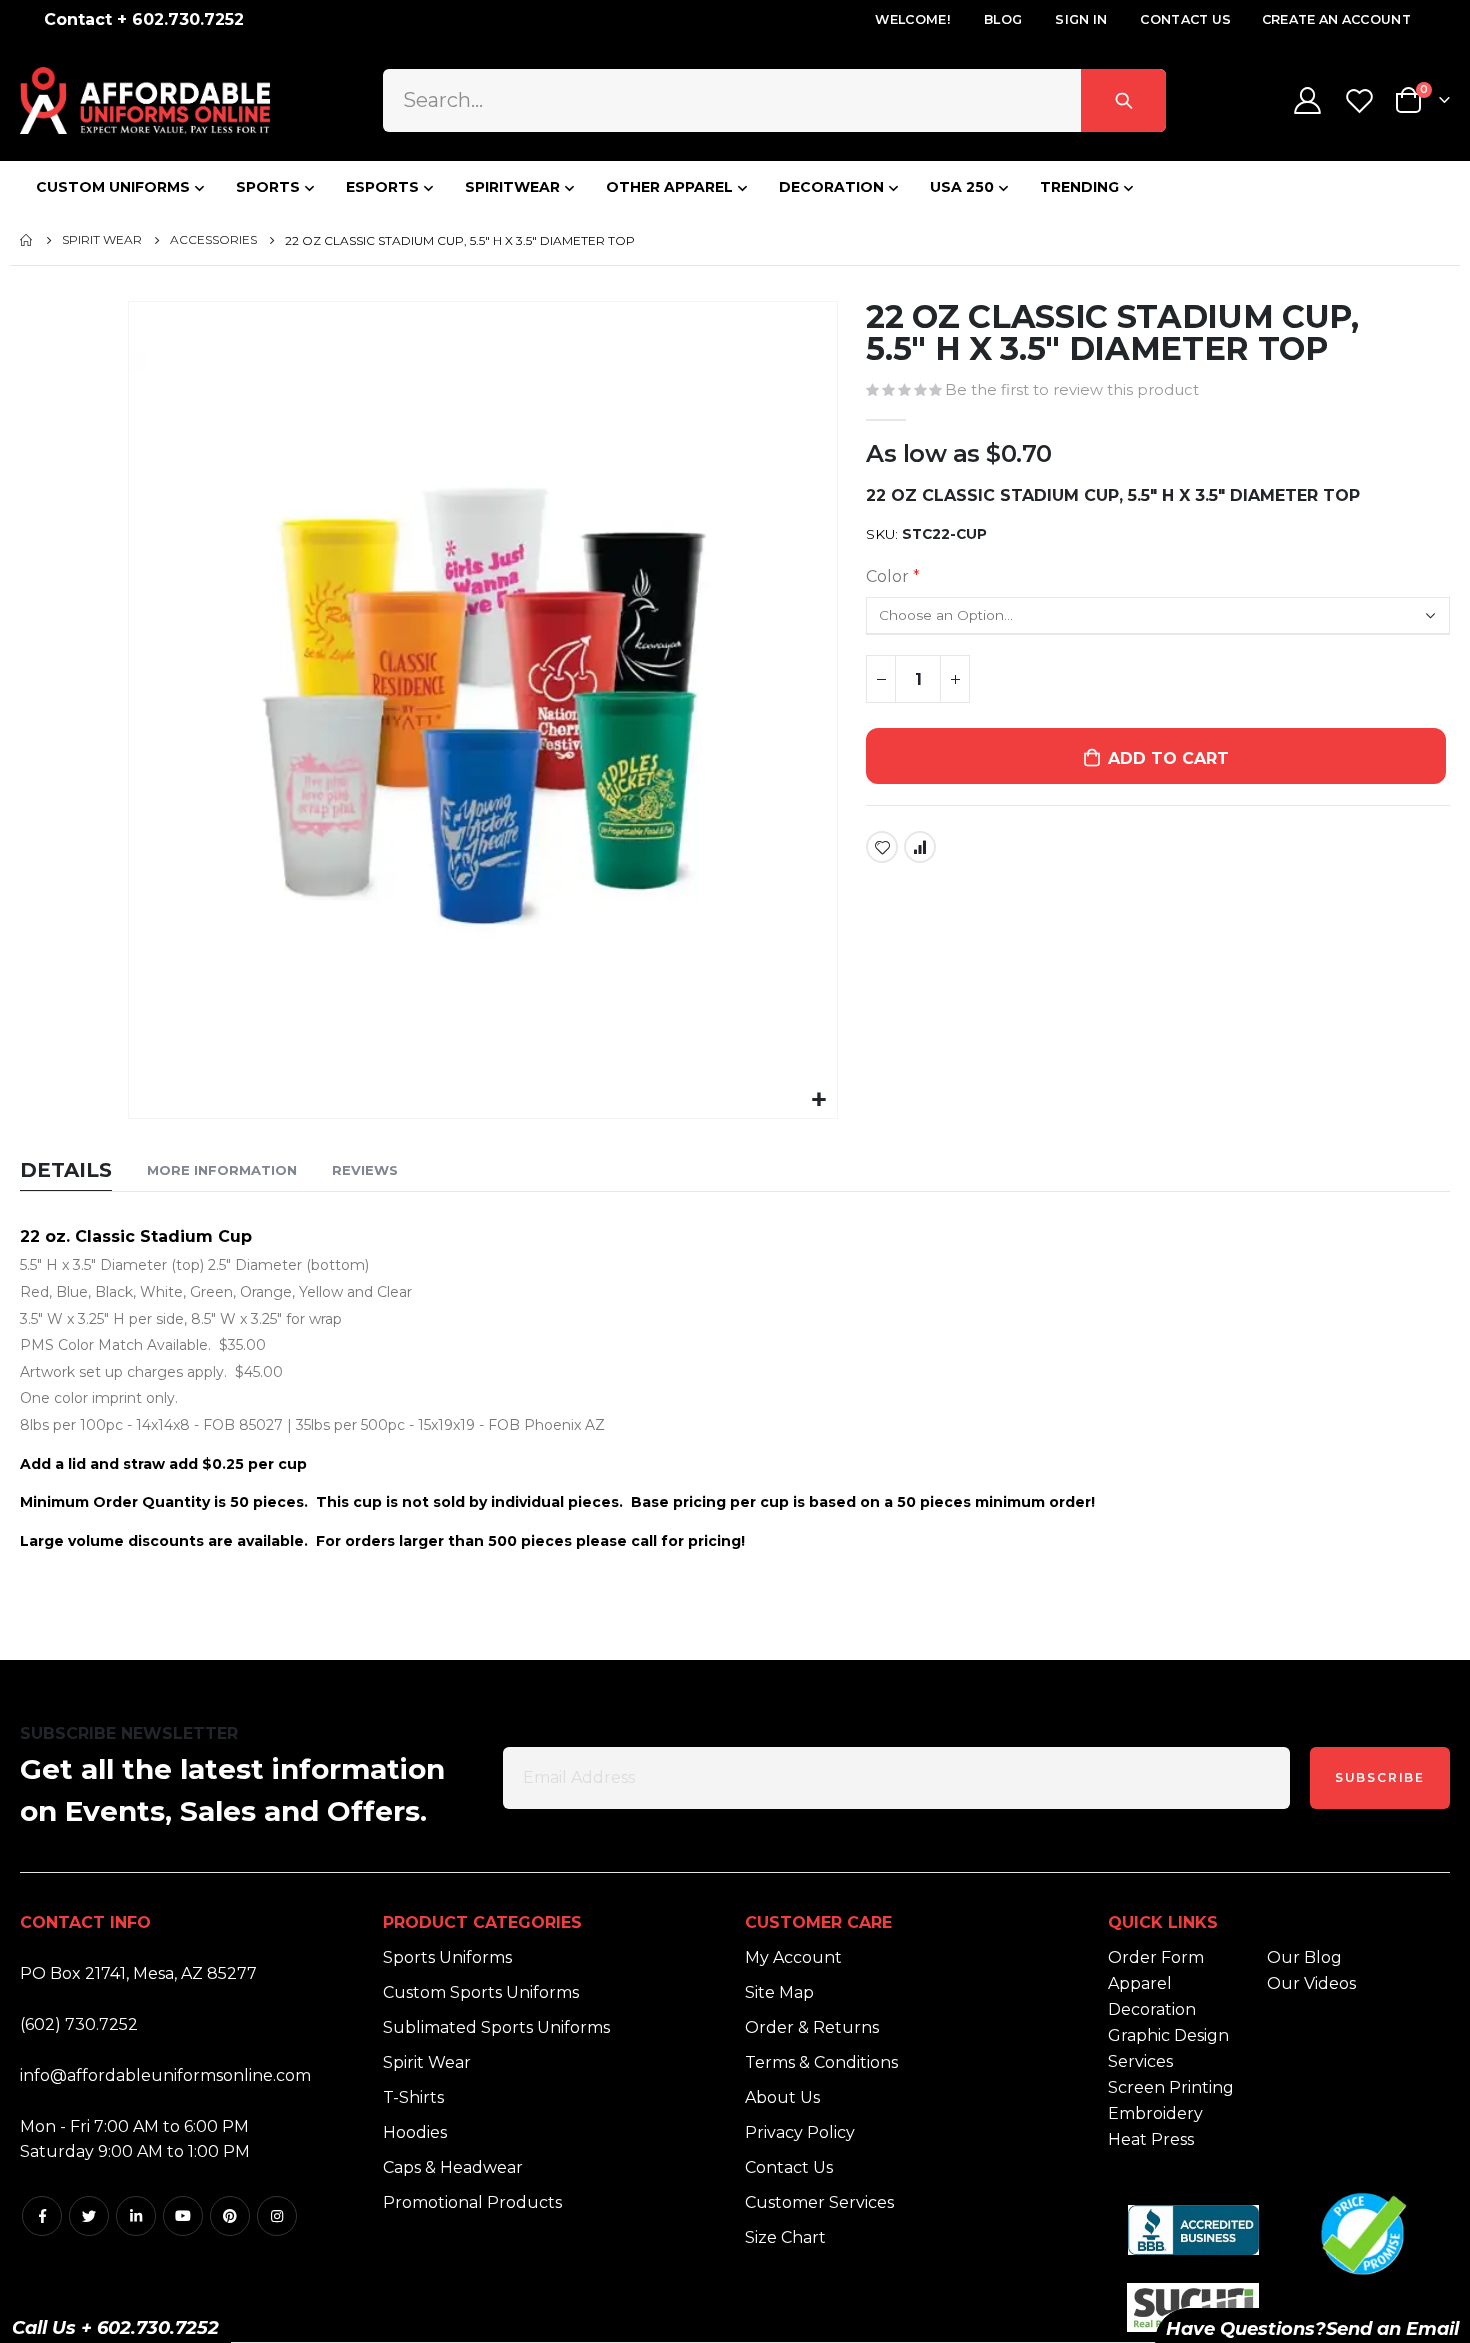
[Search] (1123, 100)
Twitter (89, 2216)
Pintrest (230, 2216)
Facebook (42, 2216)
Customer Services (819, 2202)
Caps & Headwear (453, 2167)
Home (27, 240)
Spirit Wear (102, 240)
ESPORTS (382, 187)
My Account (793, 1957)
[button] (819, 1100)
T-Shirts (413, 2097)
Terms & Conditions (821, 2062)
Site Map (779, 1992)
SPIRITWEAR (512, 187)
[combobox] (774, 100)
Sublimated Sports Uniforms (496, 2027)
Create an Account (1336, 19)
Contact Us (1185, 19)
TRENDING (1079, 187)
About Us (782, 2097)
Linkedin (136, 2216)
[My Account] (1307, 100)
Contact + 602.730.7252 (144, 19)
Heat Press (1151, 2139)
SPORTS (268, 187)
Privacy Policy (800, 2132)
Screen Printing (1171, 2087)
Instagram (277, 2216)
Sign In (1081, 19)
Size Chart (785, 2237)
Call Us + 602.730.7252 (115, 2328)
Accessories (213, 240)
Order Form (1156, 1957)
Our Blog (1304, 1957)
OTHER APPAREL (669, 187)
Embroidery (1155, 2113)
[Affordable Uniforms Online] (145, 100)
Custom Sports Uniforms (481, 1992)
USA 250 (962, 187)
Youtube (183, 2216)
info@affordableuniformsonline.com (165, 2075)
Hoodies (415, 2132)
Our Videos (1311, 1983)
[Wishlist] (1362, 100)
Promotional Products (472, 2202)
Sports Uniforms (447, 1957)
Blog (1003, 19)
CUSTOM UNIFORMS (113, 187)
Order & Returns (812, 2027)
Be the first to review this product (1072, 390)
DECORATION (831, 187)
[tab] (66, 1171)
